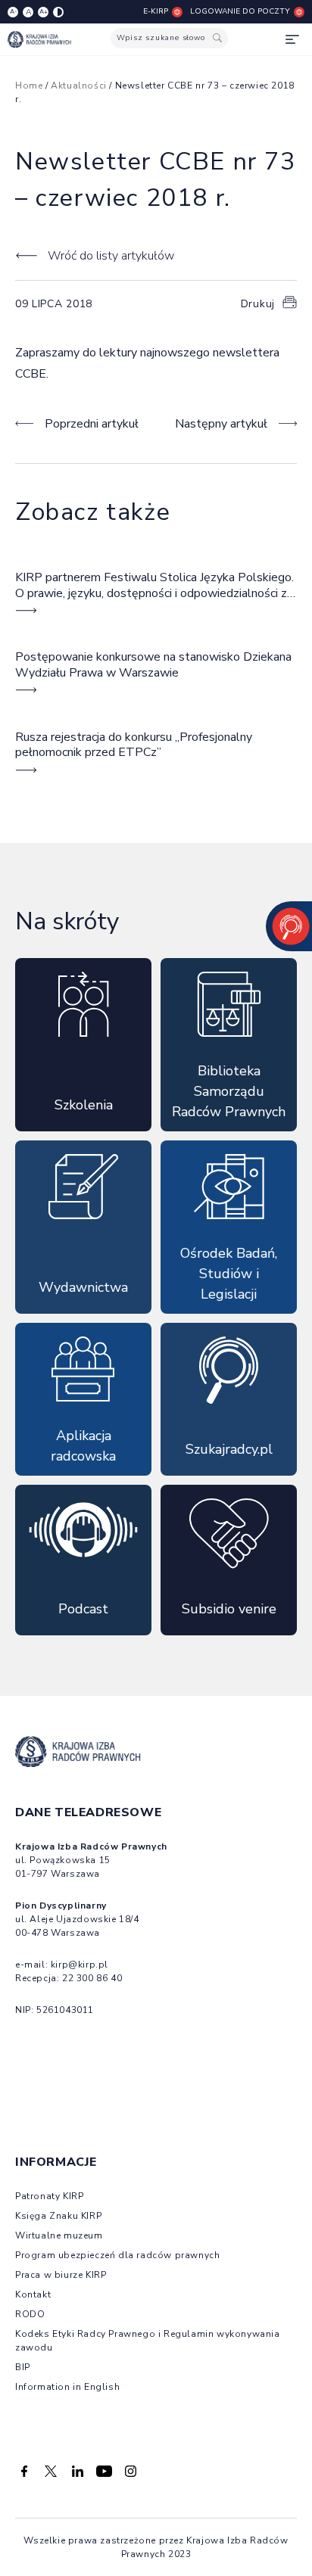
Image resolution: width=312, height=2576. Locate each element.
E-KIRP (156, 11)
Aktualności (79, 86)
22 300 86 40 (92, 1978)
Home (29, 86)
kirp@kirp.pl (80, 1965)
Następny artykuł (221, 424)
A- (13, 12)
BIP (23, 2367)
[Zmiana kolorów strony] (58, 12)
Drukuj (258, 304)
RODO (30, 2314)
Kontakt (33, 2294)
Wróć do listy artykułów (111, 256)
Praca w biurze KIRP (61, 2275)
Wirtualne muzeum (59, 2235)
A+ (44, 12)
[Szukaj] (217, 38)
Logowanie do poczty (240, 11)
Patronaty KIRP (49, 2196)
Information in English (67, 2387)
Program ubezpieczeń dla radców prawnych (117, 2255)
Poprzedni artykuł (92, 424)
